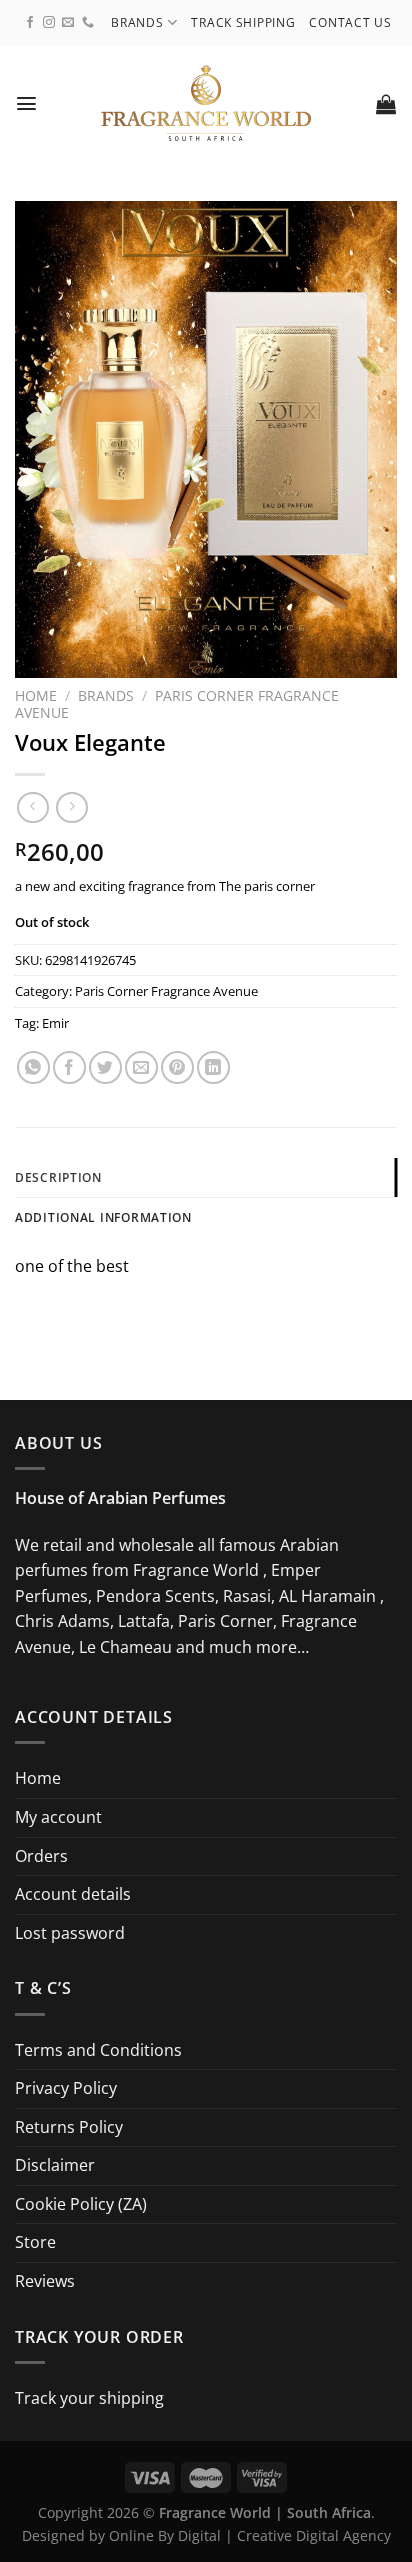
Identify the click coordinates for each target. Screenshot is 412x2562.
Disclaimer (55, 2165)
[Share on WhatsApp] (33, 1067)
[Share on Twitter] (105, 1067)
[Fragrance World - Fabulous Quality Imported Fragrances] (206, 103)
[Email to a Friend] (141, 1067)
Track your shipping (89, 2398)
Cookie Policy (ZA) (81, 2204)
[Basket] (386, 104)
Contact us (350, 22)
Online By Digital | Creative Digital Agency (250, 2535)
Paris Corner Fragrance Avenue (177, 703)
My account (58, 1817)
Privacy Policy (66, 2088)
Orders (41, 1856)
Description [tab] (58, 1177)
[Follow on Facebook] (30, 23)
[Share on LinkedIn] (213, 1067)
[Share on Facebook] (69, 1067)
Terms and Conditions (98, 2050)
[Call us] (88, 23)
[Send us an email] (68, 23)
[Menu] (27, 103)
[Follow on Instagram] (49, 23)
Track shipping (243, 22)
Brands (137, 22)
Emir (55, 1023)
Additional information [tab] (103, 1217)
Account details (73, 1894)
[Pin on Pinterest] (177, 1067)
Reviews (45, 2281)
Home (36, 695)
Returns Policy (69, 2127)
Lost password (70, 1933)
